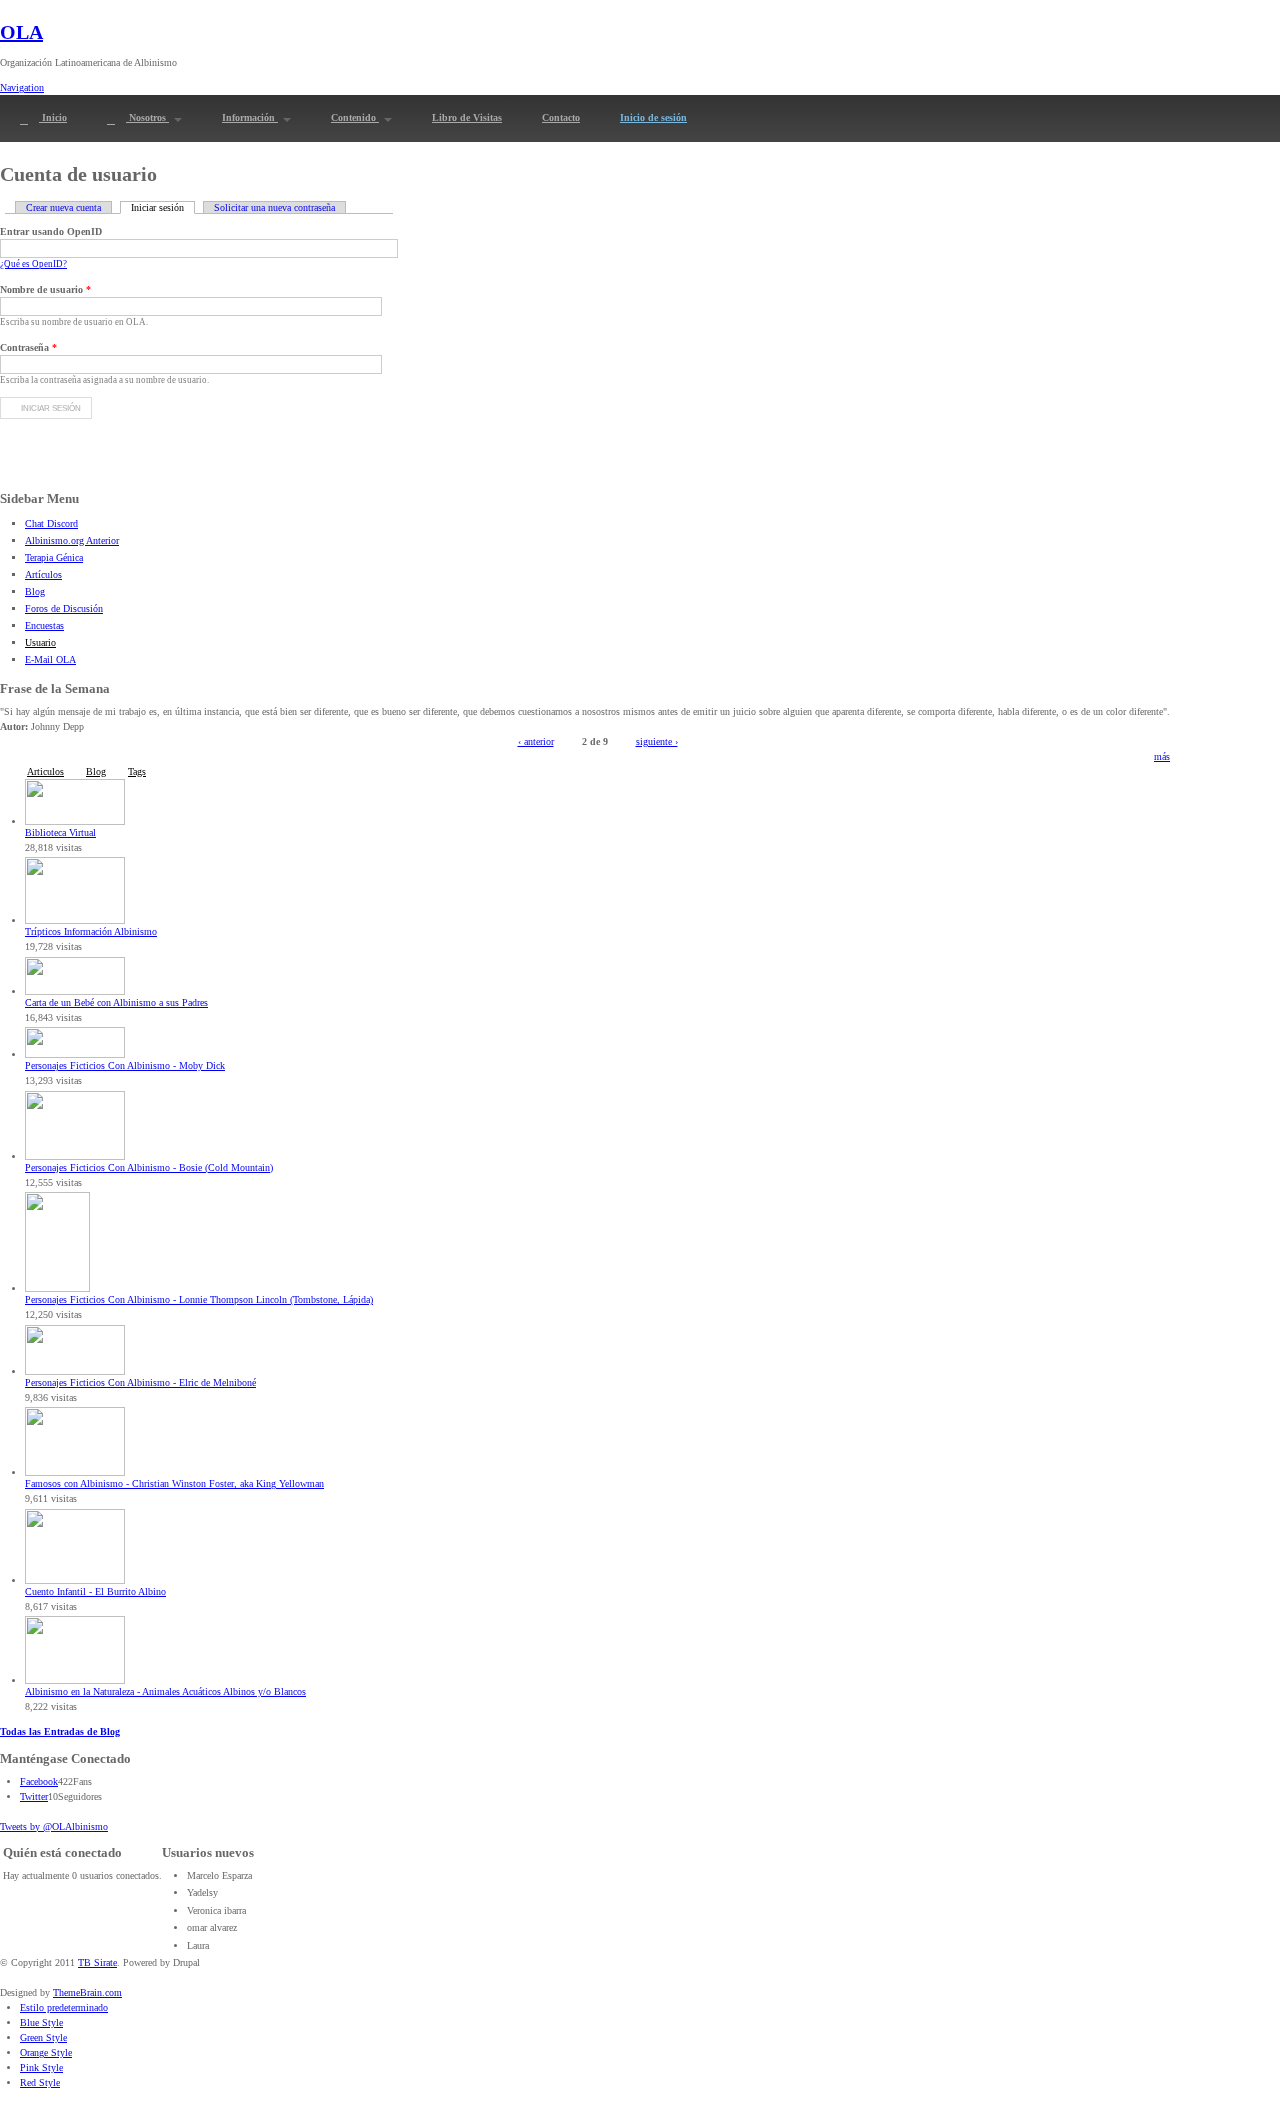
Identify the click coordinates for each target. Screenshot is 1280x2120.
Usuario (40, 642)
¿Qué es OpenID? (33, 264)
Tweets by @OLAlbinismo (54, 1826)
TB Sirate (97, 1962)
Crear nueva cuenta (63, 207)
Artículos (43, 574)
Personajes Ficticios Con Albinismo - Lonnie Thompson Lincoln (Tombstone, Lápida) (199, 1299)
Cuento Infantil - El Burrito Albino (95, 1591)
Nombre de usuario (45, 289)
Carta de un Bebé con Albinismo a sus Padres (116, 1002)
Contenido (355, 117)
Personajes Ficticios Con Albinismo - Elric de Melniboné (140, 1382)
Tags (137, 771)
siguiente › (657, 741)
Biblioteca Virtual (60, 832)
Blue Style (41, 2022)
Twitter (34, 1796)
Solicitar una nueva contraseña (274, 207)
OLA (21, 32)
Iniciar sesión (163, 207)
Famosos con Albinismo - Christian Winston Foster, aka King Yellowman (174, 1483)
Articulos (45, 771)
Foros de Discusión (64, 608)
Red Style (40, 2082)
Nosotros (147, 117)
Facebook (39, 1781)
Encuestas (44, 625)
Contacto (561, 117)
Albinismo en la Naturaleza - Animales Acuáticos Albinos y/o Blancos (165, 1691)
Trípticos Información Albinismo (91, 931)
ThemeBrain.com (87, 1992)
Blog (35, 591)
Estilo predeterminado (64, 2007)
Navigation (22, 87)
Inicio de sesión (653, 117)
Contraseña (28, 347)
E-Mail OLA (50, 659)
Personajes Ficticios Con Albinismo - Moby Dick (125, 1065)
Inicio (53, 117)
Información (250, 117)
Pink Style (41, 2067)
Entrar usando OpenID (51, 231)
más (1162, 756)
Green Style (43, 2037)
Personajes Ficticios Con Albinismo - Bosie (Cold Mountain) (149, 1167)
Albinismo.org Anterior (72, 540)
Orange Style (46, 2052)
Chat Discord (51, 523)
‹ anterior (536, 741)
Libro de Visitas (467, 117)
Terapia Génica (54, 557)
